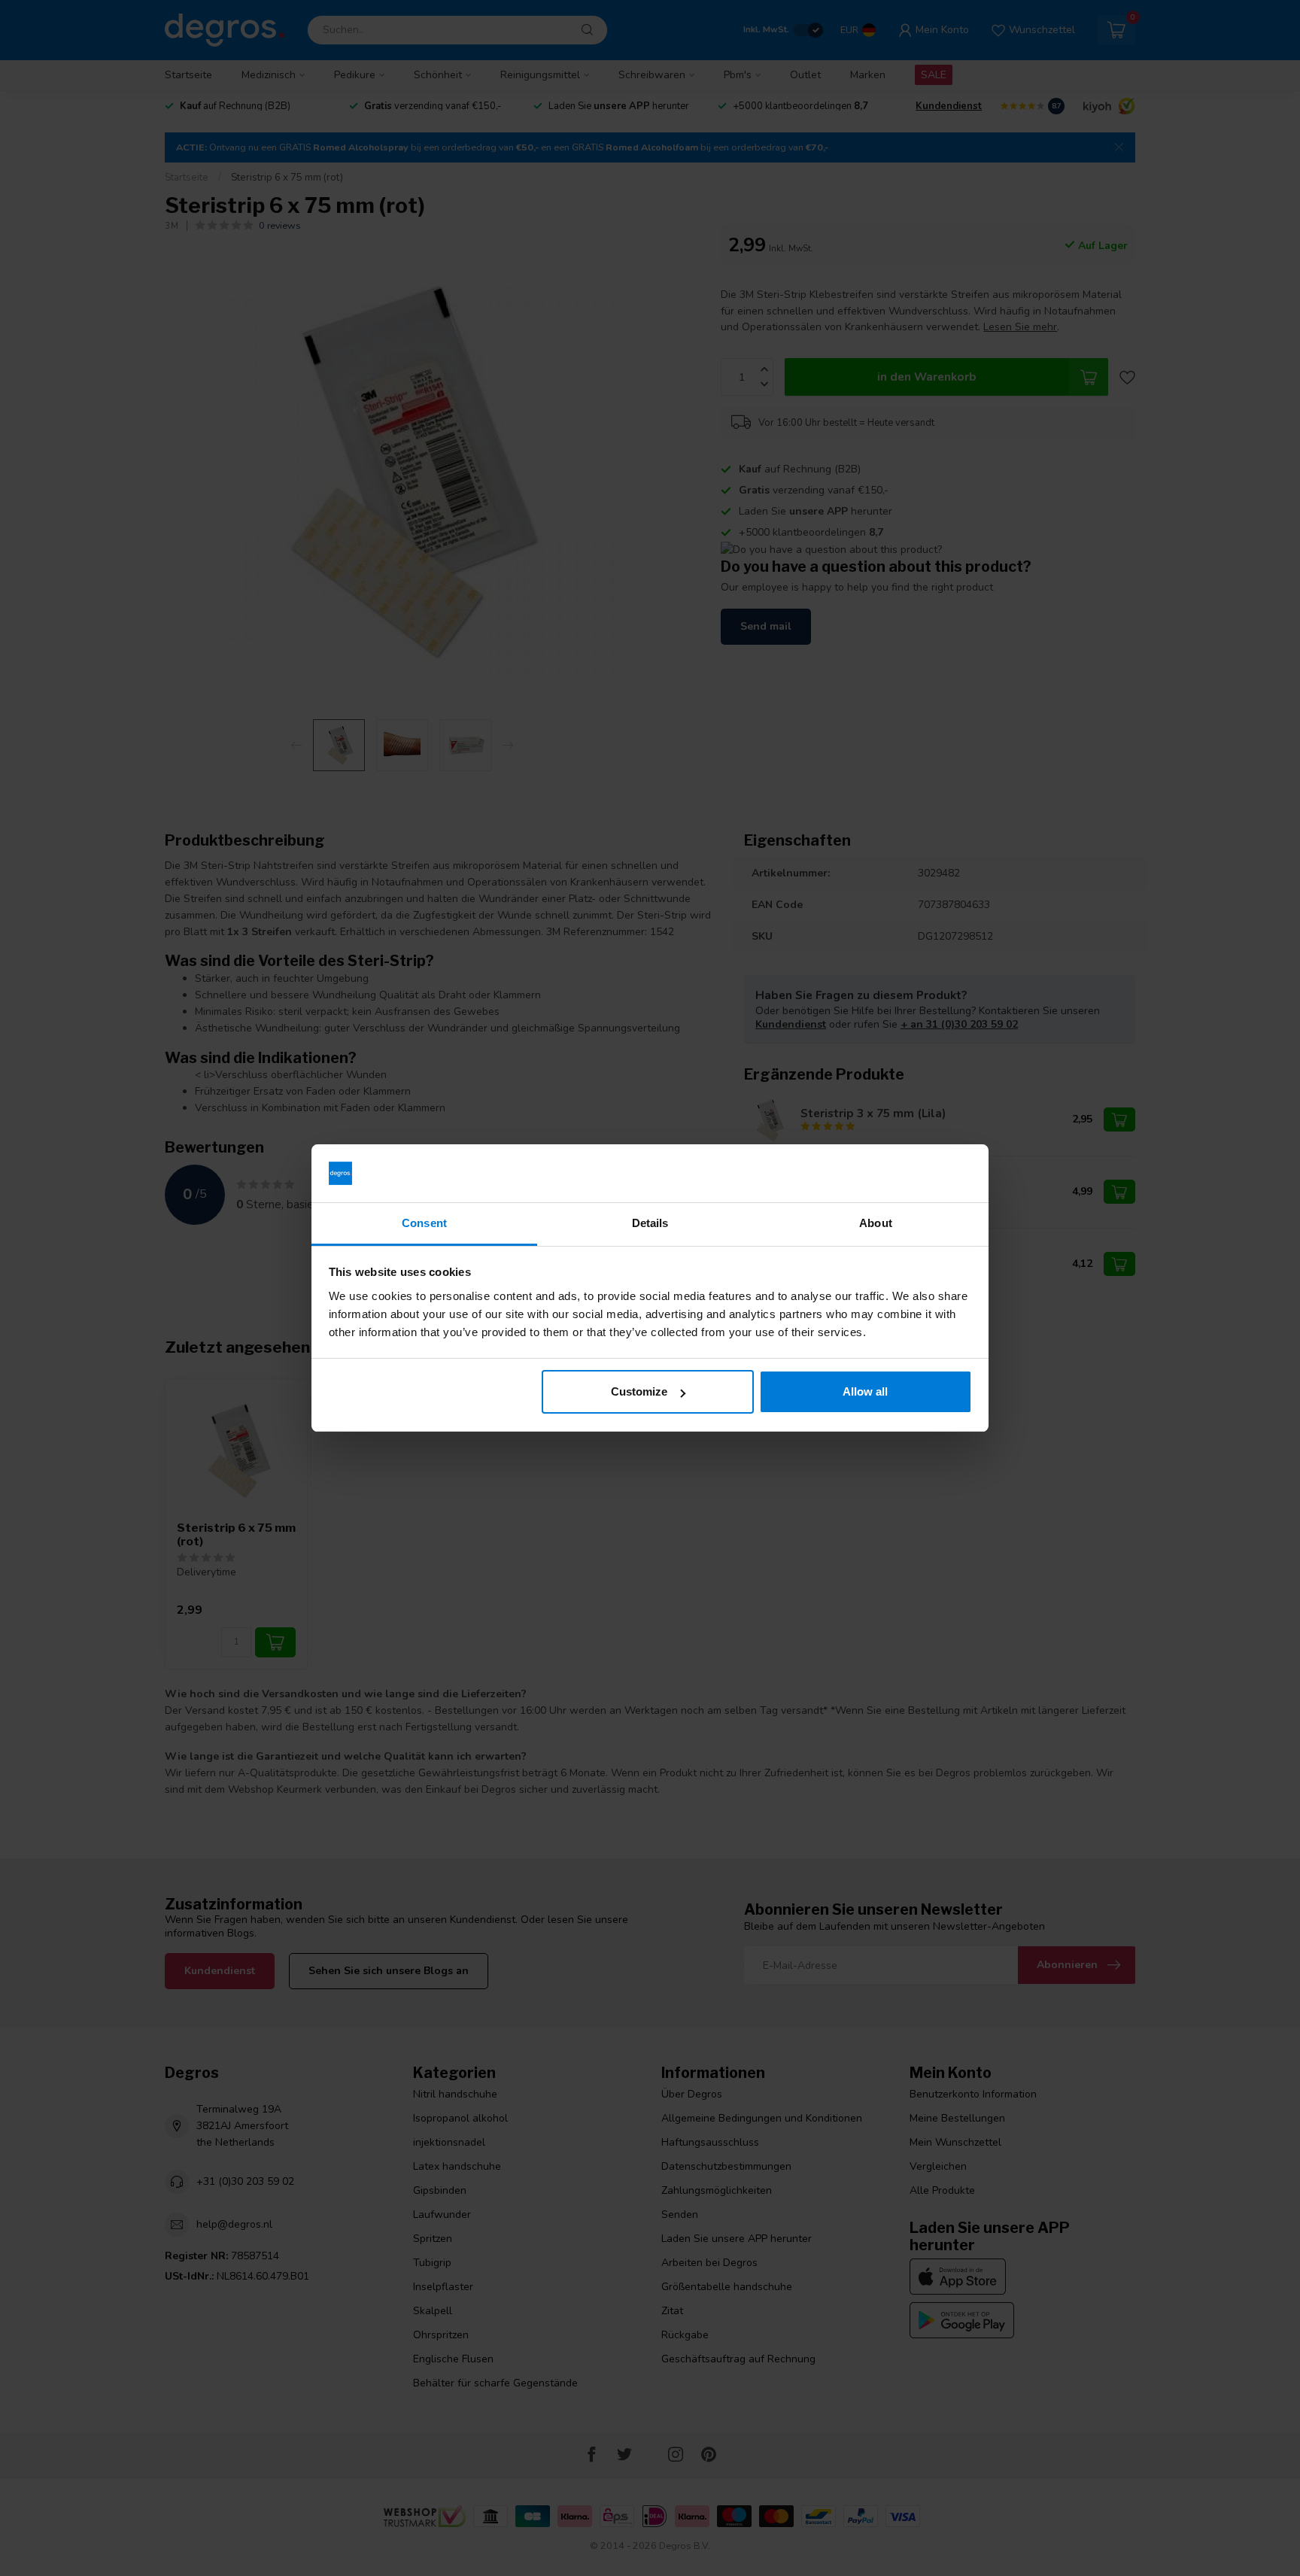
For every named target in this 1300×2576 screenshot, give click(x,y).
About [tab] (876, 1223)
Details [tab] (650, 1223)
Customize (639, 1391)
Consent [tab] (424, 1223)
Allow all (865, 1391)
